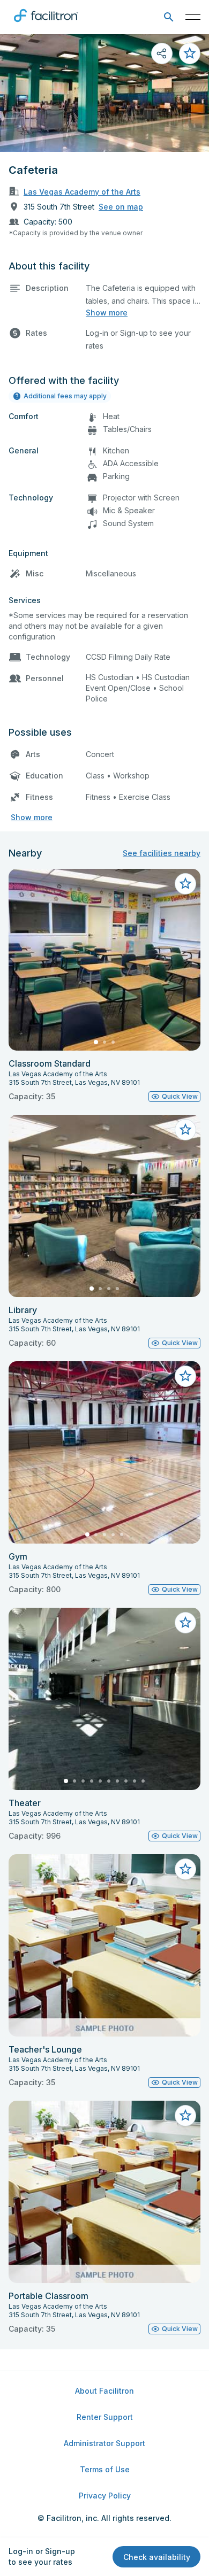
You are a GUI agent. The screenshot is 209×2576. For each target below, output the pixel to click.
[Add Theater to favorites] (185, 1623)
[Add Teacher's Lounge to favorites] (185, 1869)
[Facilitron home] (46, 24)
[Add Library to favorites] (185, 1130)
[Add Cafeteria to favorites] (190, 53)
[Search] (169, 17)
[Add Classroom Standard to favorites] (185, 884)
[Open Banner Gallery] (104, 93)
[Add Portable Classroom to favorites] (185, 2116)
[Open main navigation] (193, 17)
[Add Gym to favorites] (185, 1376)
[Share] (162, 53)
